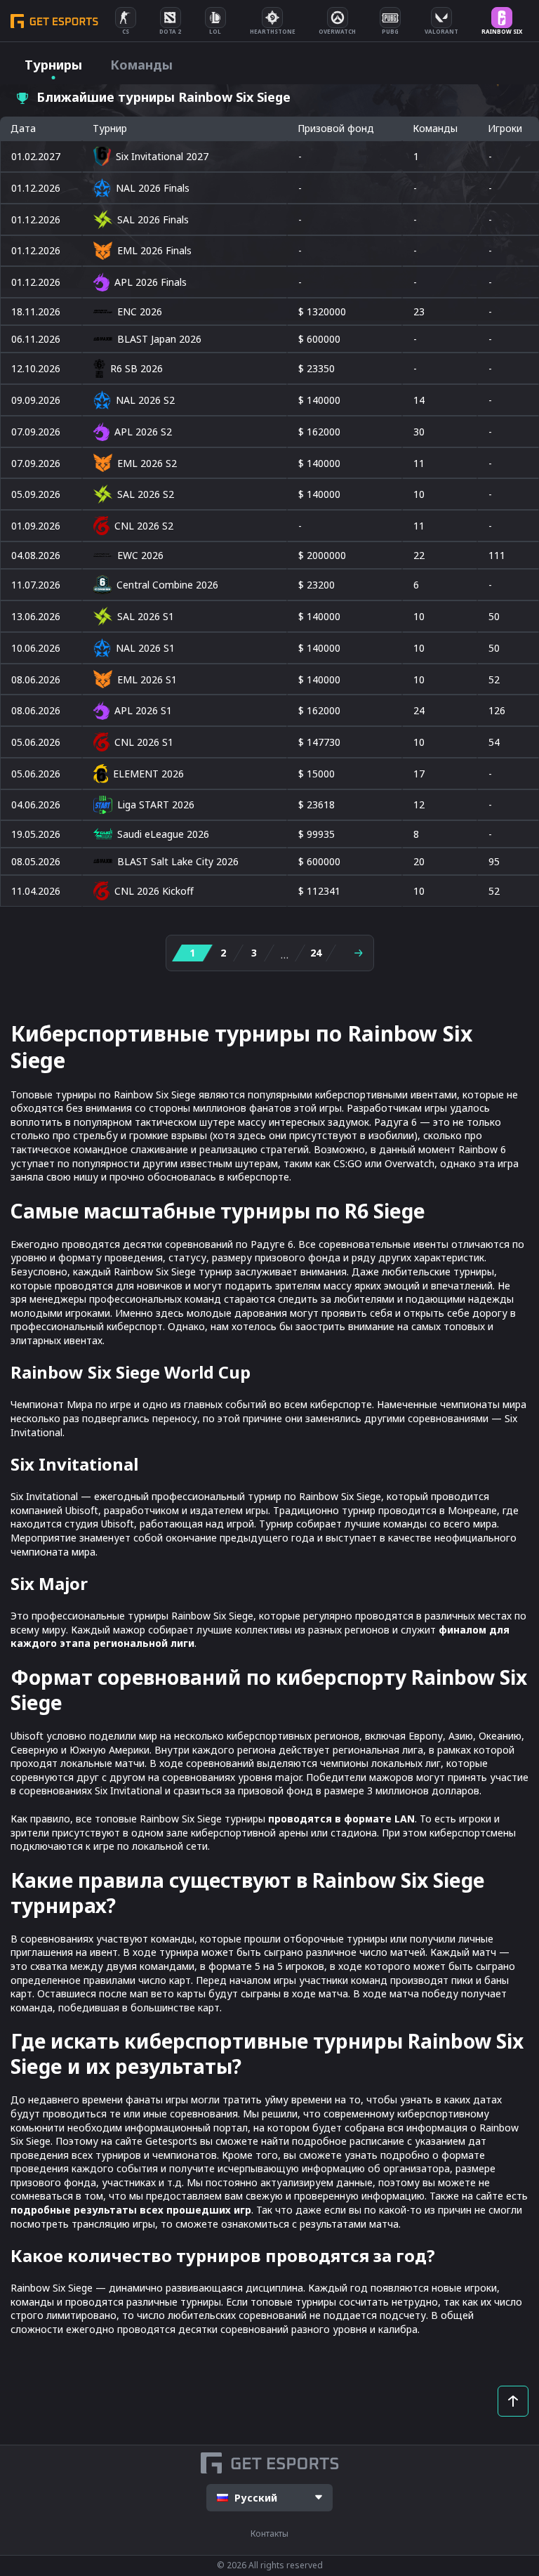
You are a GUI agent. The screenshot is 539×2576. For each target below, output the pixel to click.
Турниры (53, 65)
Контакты (269, 2534)
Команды (141, 65)
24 (316, 953)
